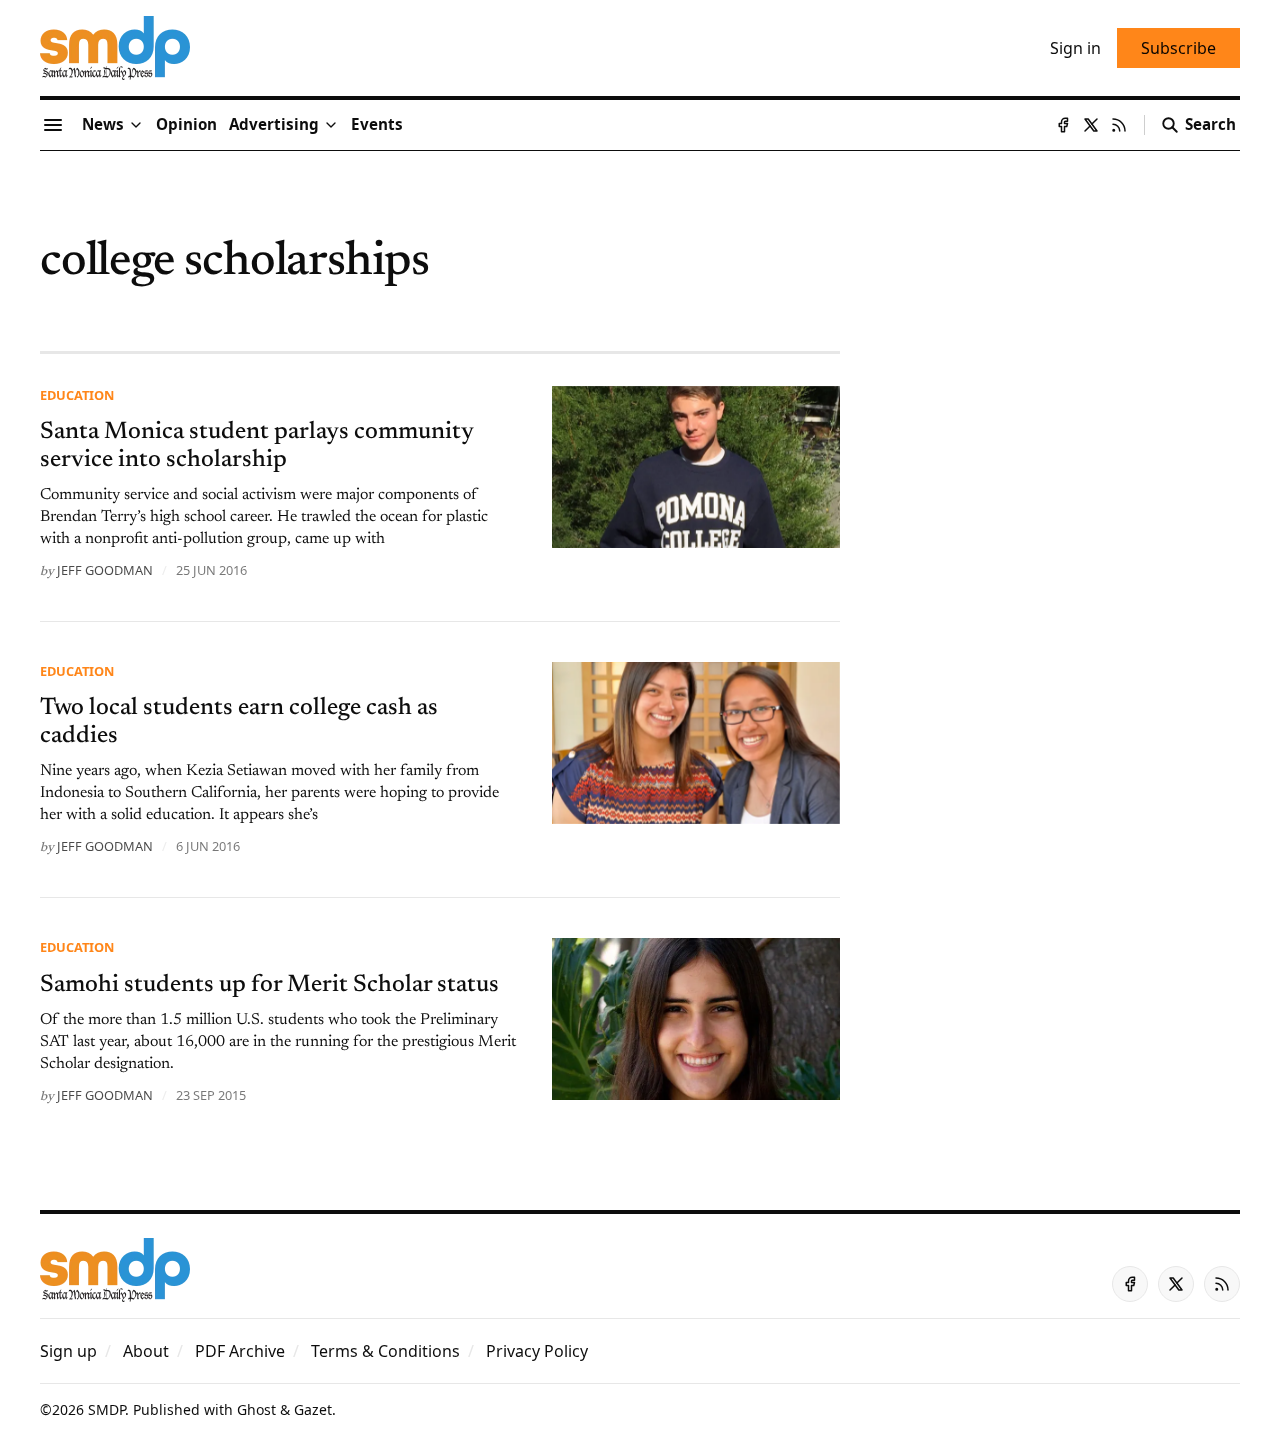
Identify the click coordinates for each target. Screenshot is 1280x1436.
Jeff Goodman (105, 570)
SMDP (106, 1409)
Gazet (313, 1409)
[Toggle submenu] (136, 125)
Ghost (256, 1409)
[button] (274, 125)
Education (77, 395)
